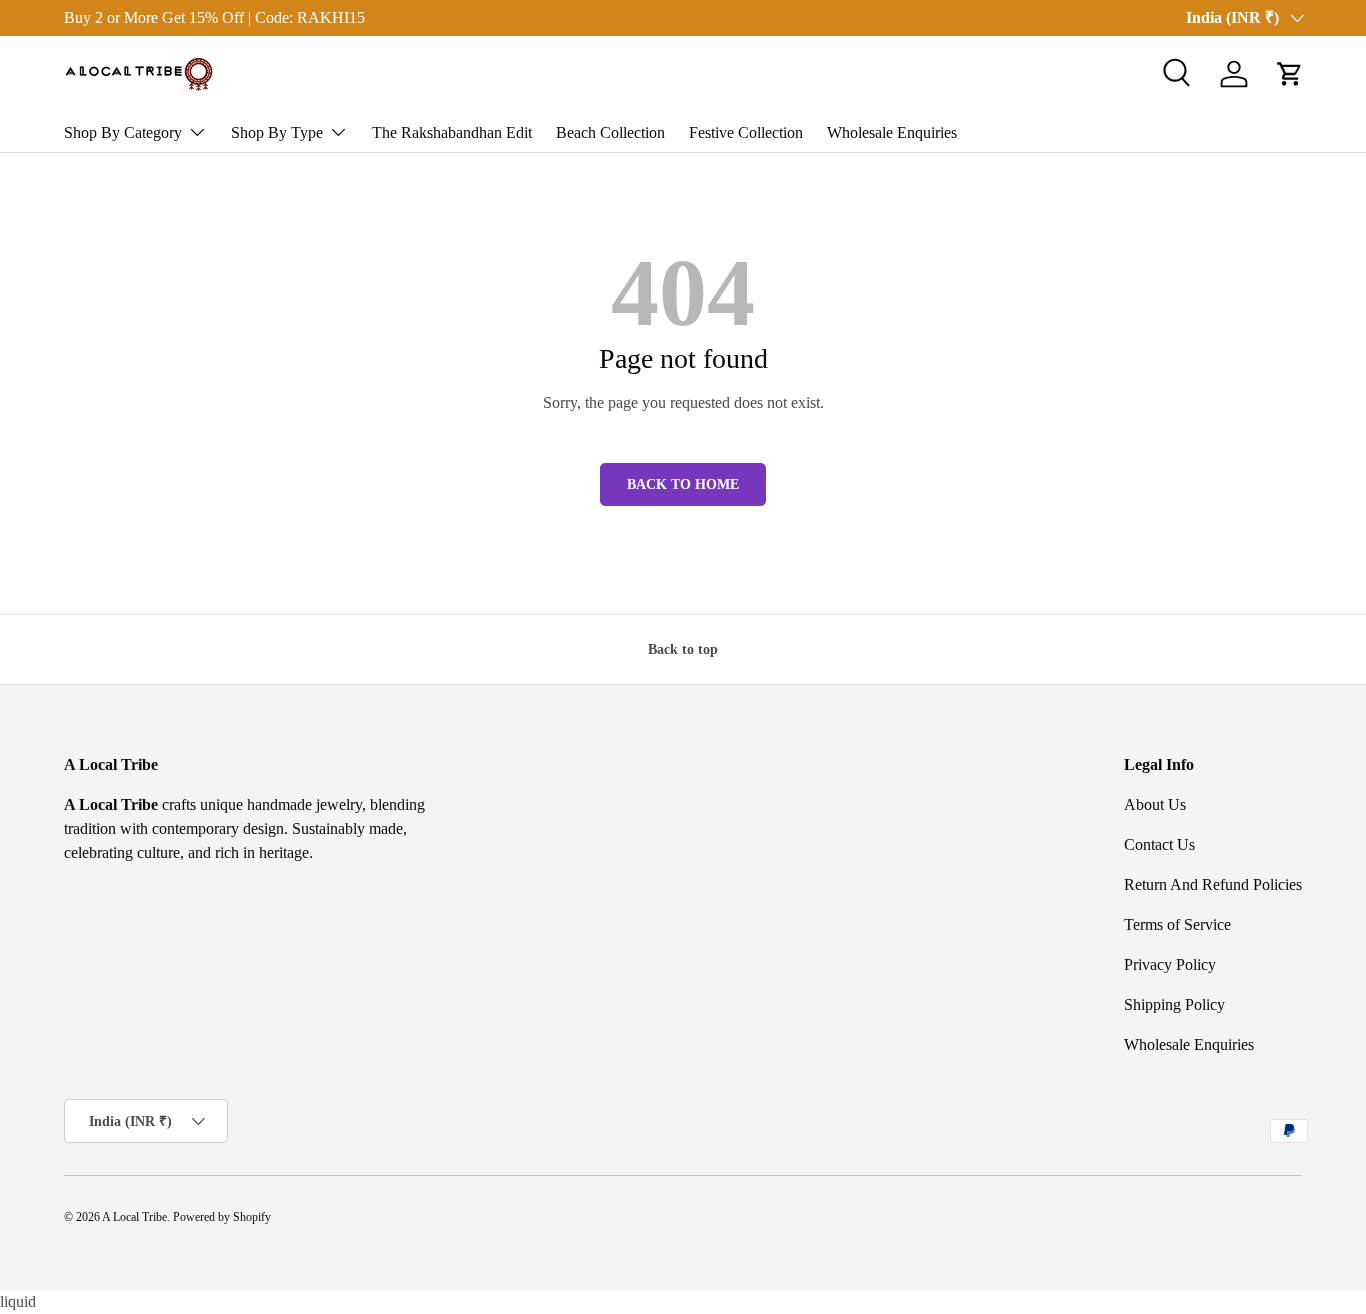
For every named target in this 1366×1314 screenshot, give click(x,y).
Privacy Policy (1170, 964)
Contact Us (1159, 844)
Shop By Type (277, 132)
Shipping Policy (1174, 1004)
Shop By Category (123, 132)
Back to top (683, 649)
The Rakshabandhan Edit (452, 132)
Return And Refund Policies (1213, 884)
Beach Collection (610, 132)
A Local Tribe (134, 1217)
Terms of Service (1177, 924)
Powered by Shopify (222, 1217)
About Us (1155, 804)
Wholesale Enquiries (892, 132)
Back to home (683, 484)
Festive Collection (746, 132)
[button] (1290, 74)
